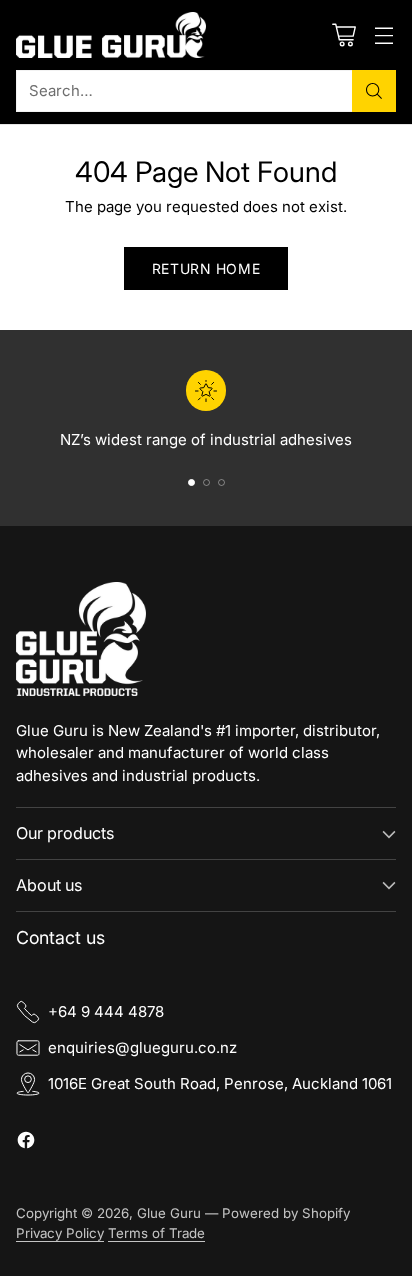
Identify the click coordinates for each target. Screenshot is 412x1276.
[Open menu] (383, 34)
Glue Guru (169, 1213)
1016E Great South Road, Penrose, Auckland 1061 (220, 1083)
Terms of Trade (156, 1233)
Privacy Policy (60, 1233)
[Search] (374, 91)
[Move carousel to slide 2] (206, 482)
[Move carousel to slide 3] (221, 482)
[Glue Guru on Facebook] (26, 1143)
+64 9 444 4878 (106, 1011)
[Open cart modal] (343, 34)
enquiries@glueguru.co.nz (142, 1047)
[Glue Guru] (111, 35)
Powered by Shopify (286, 1213)
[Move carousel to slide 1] (191, 482)
